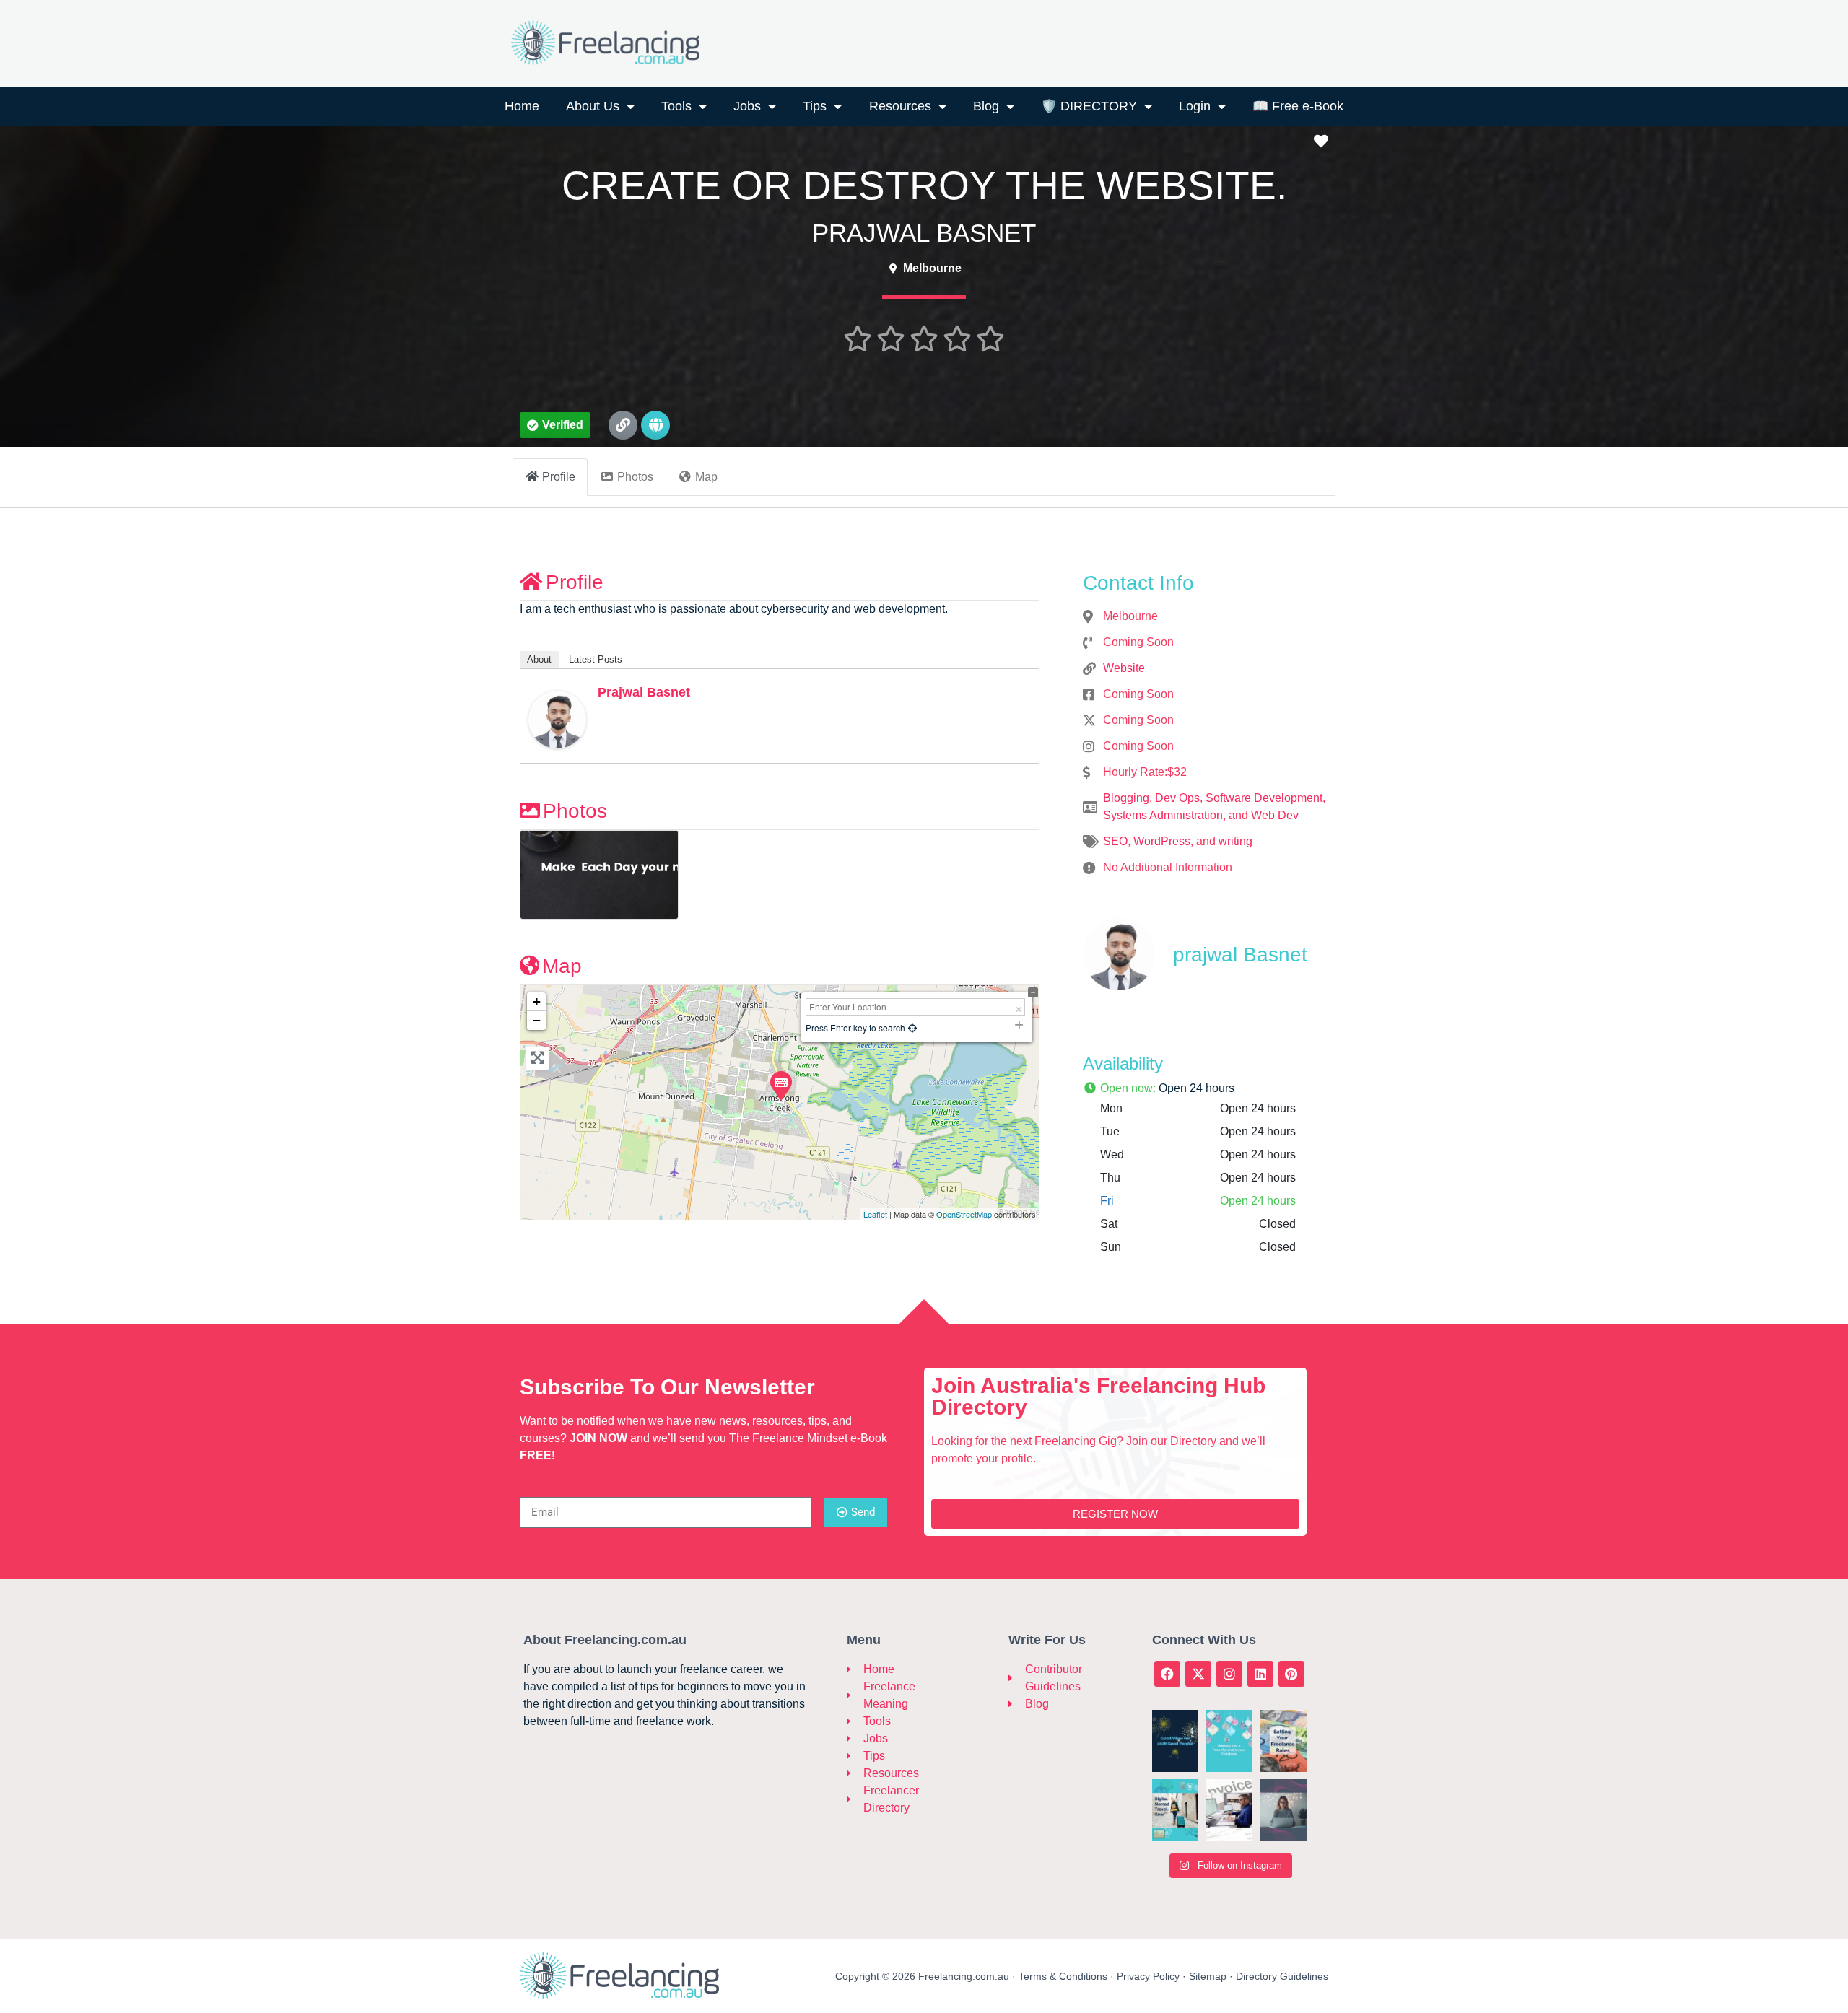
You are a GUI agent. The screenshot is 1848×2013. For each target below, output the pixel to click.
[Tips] (854, 1756)
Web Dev (1275, 815)
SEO (1115, 841)
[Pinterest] (1291, 1674)
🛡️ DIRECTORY (1089, 106)
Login (1195, 106)
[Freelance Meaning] (854, 1695)
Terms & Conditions (1063, 1976)
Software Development (1264, 798)
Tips (815, 106)
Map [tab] (706, 477)
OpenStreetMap (964, 1214)
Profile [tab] (559, 477)
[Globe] (655, 425)
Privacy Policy (1148, 1976)
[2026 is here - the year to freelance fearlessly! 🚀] (1176, 1741)
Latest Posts (596, 659)
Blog (986, 106)
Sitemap (1208, 1976)
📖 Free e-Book (1298, 106)
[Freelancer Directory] (854, 1799)
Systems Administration (1163, 815)
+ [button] (537, 1001)
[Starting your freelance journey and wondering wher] (1283, 1810)
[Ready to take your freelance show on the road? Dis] (1176, 1810)
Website (1124, 668)
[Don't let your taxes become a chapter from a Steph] (1229, 1810)
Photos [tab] (635, 477)
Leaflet (875, 1214)
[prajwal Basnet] (557, 719)
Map (562, 966)
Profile (575, 582)
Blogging (1126, 798)
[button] (555, 425)
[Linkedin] (1260, 1674)
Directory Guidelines (1282, 1976)
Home (522, 106)
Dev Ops (1177, 798)
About (539, 659)
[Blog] (1015, 1704)
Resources (900, 106)
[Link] (623, 425)
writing (1235, 841)
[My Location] (912, 1027)
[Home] (854, 1669)
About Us (593, 106)
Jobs (747, 106)
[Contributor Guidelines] (1015, 1678)
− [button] (537, 1020)
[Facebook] (1167, 1674)
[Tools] (854, 1721)
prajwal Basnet (644, 692)
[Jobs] (854, 1739)
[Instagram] (1229, 1674)
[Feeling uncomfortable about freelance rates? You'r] (1283, 1741)
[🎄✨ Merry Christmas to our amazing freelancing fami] (1229, 1741)
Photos (575, 811)
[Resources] (854, 1773)
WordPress (1162, 841)
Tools (676, 106)
